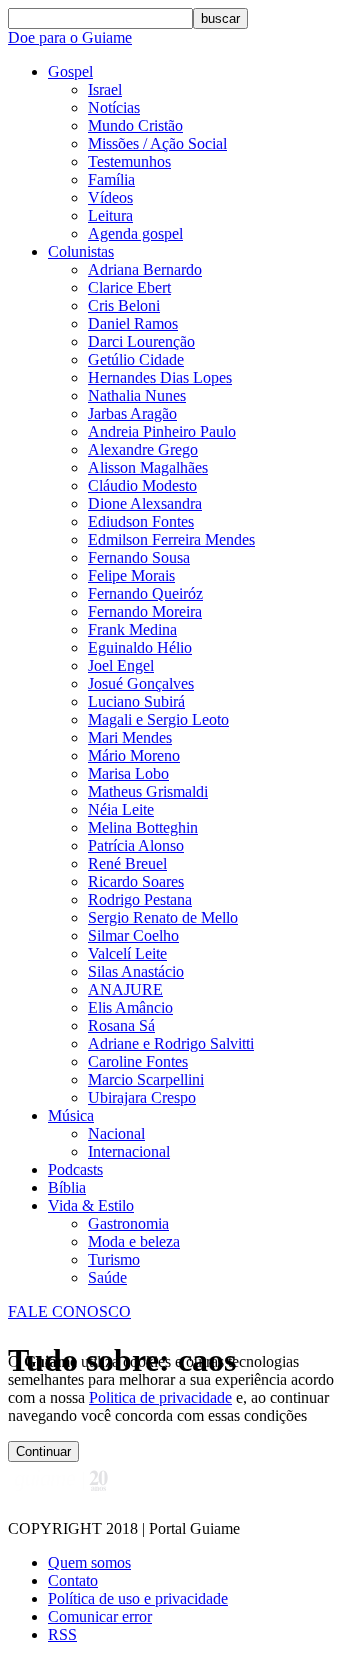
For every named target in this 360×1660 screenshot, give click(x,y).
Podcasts (75, 1169)
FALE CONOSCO (69, 1311)
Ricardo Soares (136, 881)
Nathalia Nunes (137, 395)
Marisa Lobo (128, 773)
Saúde (107, 1277)
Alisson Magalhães (148, 467)
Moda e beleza (134, 1241)
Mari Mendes (130, 737)
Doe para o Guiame (70, 37)
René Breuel (127, 863)
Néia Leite (121, 809)
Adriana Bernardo (145, 269)
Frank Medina (132, 629)
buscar (220, 18)
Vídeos (110, 197)
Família (111, 179)
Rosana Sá (121, 1025)
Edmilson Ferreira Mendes (171, 539)
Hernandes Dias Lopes (160, 377)
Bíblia (67, 1187)
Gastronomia (128, 1223)
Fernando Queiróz (145, 593)
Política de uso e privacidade (138, 1598)
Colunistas (81, 251)
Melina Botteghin (143, 827)
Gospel (70, 71)
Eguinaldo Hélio (140, 647)
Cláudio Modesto (142, 485)
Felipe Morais (131, 575)
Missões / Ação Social (157, 143)
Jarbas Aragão (132, 413)
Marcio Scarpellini (146, 1079)
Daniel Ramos (133, 323)
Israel (105, 89)
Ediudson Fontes (141, 521)
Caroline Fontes (138, 1061)
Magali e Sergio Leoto (158, 719)
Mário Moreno (134, 755)
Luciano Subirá (136, 701)
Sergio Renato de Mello (163, 917)
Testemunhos (129, 161)
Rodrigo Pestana (140, 899)
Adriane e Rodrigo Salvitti (171, 1043)
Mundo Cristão (135, 125)
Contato (73, 1580)
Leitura (110, 215)
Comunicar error (100, 1616)
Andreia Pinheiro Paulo (162, 431)
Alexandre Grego (143, 449)
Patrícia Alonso (136, 845)
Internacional (129, 1151)
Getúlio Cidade (136, 359)
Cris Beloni (124, 305)
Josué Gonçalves (141, 683)
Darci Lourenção (141, 341)
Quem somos (89, 1562)
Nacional (116, 1133)
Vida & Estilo (91, 1205)
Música (71, 1115)
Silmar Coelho (133, 935)
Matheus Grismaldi (148, 791)
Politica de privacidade (160, 1397)
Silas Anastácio (136, 971)
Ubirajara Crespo (142, 1097)
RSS (62, 1634)
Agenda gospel (135, 233)
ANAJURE (125, 989)
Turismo (114, 1259)
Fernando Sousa (139, 557)
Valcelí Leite (127, 953)
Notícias (114, 107)
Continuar (43, 1451)
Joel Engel (121, 665)
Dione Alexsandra (145, 503)
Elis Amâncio (130, 1007)
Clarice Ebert (129, 287)
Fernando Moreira (145, 611)
